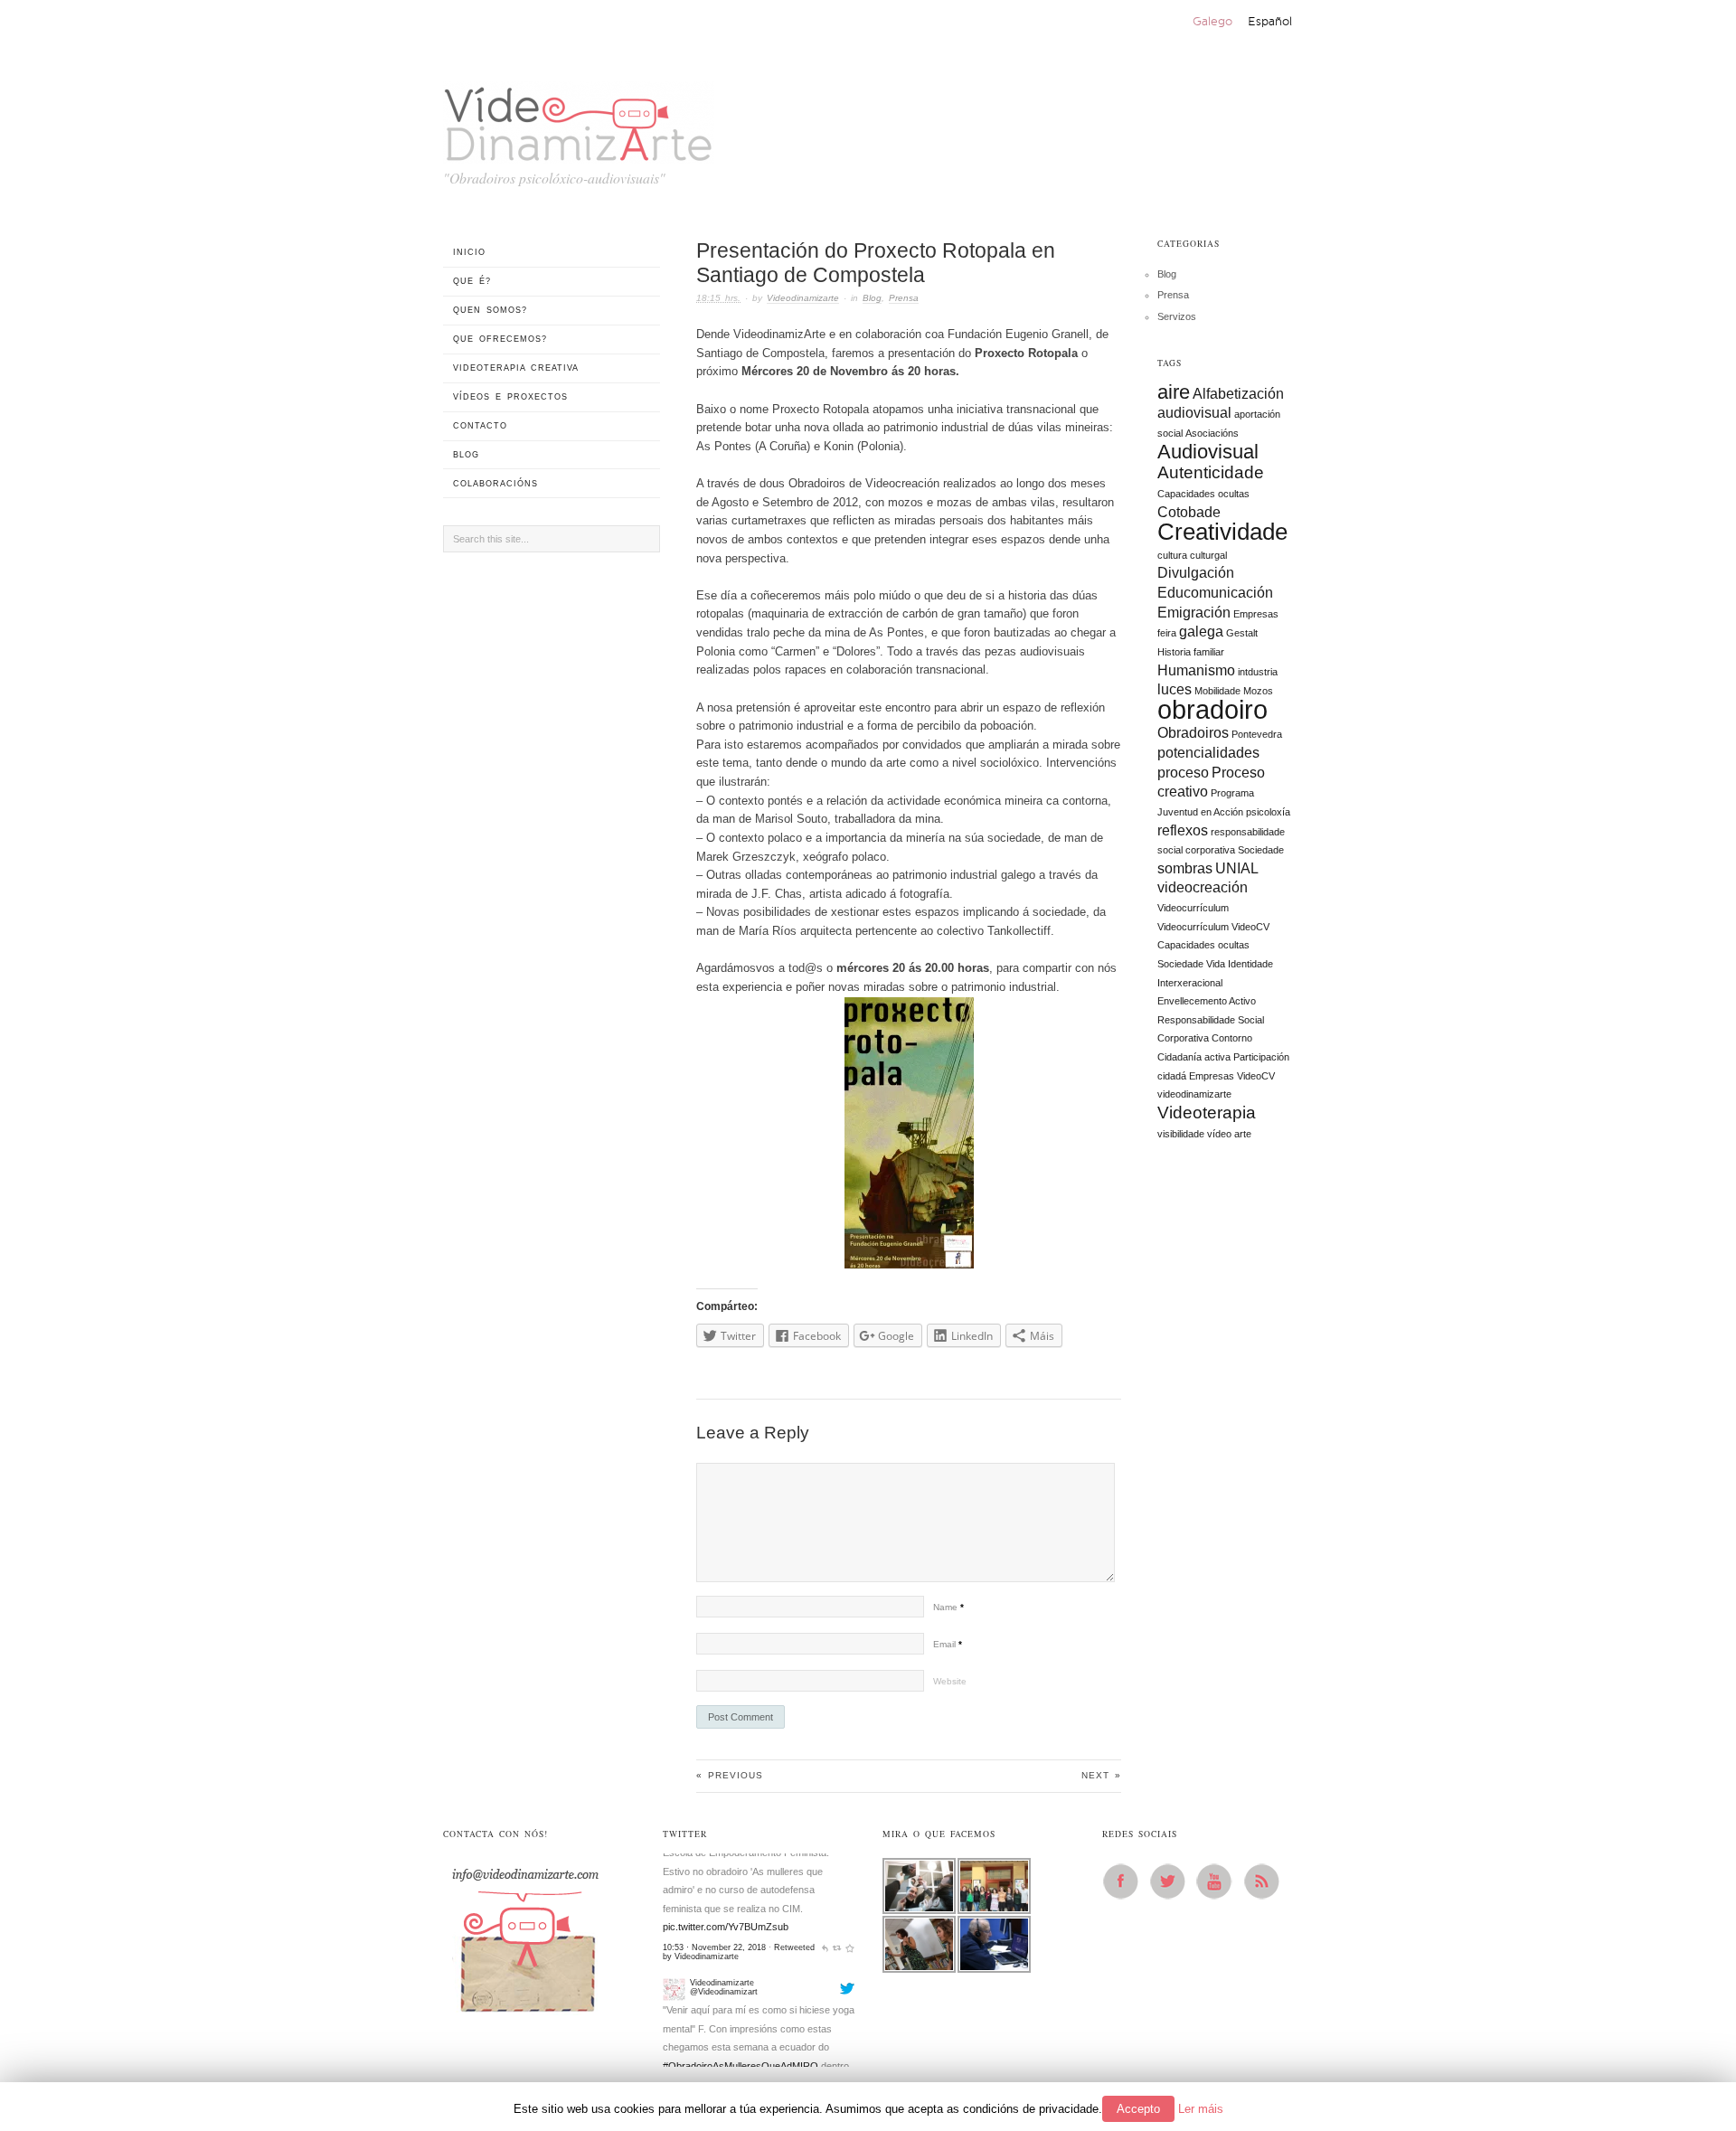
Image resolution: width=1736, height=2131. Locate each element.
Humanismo (1196, 670)
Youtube (1220, 1881)
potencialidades (1208, 753)
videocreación (1203, 887)
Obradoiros (1193, 733)
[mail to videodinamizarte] (524, 1934)
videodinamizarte (1194, 1094)
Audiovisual (1208, 452)
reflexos (1183, 830)
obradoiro (1212, 709)
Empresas (1256, 614)
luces (1175, 689)
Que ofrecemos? (500, 339)
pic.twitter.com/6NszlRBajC (722, 2034)
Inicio (469, 252)
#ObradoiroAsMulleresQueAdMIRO (741, 1941)
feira (1167, 633)
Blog (872, 298)
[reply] (825, 2054)
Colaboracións (495, 484)
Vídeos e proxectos (510, 397)
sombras (1185, 868)
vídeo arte (1229, 1134)
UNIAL (1237, 868)
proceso (1183, 773)
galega (1201, 632)
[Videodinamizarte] (674, 1864)
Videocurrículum (1193, 908)
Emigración (1194, 613)
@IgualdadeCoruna (705, 1997)
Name (948, 1607)
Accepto (1138, 2109)
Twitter (1173, 1881)
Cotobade (1189, 512)
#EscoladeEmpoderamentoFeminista (757, 1960)
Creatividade (1222, 532)
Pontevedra (1257, 734)
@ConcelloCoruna (756, 1978)
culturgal (1208, 555)
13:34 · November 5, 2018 (712, 2054)
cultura (1172, 555)
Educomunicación (1215, 593)
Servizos (1177, 316)
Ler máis (1201, 2109)
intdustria (1258, 672)
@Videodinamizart (724, 1867)
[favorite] (849, 2054)
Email (948, 1644)
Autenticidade (1211, 472)
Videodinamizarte (803, 298)
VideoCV (1256, 1076)
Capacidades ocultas (1203, 494)
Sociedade (1261, 850)
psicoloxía (1268, 812)
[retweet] (837, 2054)
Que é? (472, 281)
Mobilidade (1217, 691)
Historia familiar (1191, 652)
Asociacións (1212, 433)
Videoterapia (1207, 1113)
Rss (1267, 1881)
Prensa (904, 298)
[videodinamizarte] (579, 119)
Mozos (1258, 691)
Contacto (480, 426)
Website (950, 1681)
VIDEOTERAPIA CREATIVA (516, 368)
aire (1174, 392)
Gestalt (1242, 633)
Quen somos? (490, 310)
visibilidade (1181, 1134)
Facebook (1126, 1881)
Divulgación (1196, 573)
